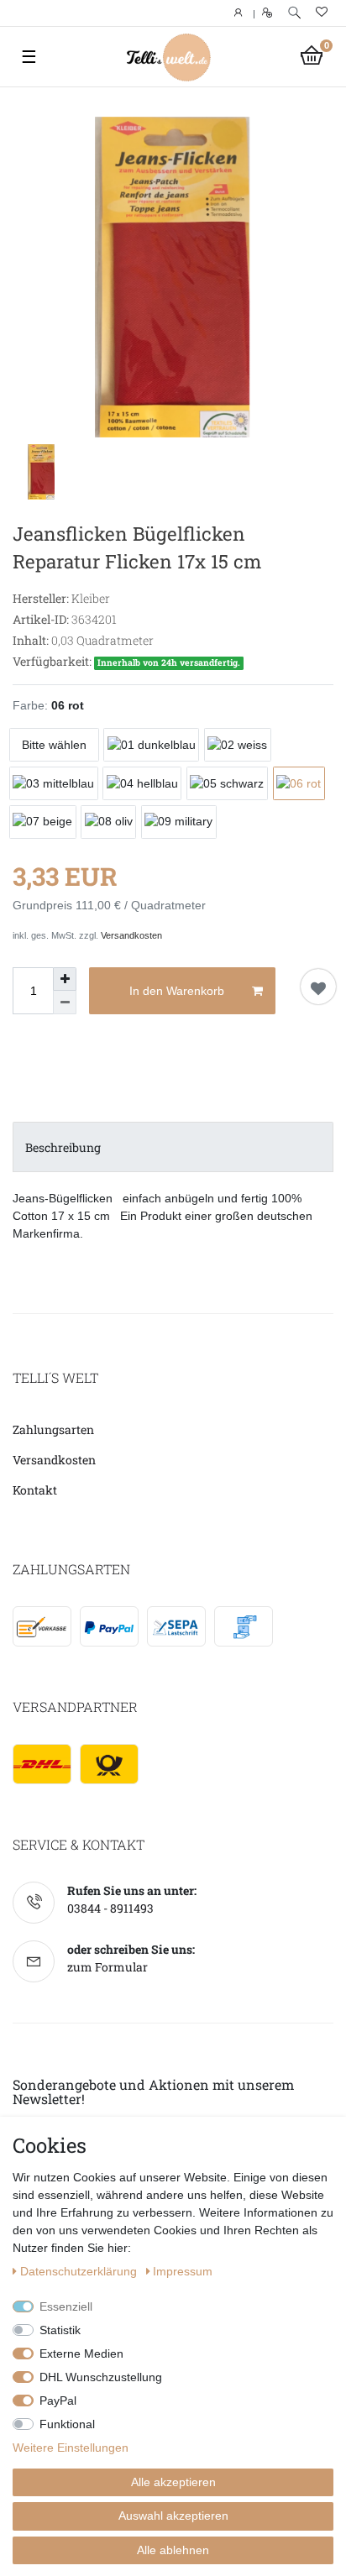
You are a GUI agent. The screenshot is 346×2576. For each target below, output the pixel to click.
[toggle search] (294, 13)
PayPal (58, 2401)
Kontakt (35, 1490)
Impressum (183, 2271)
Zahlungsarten (53, 1429)
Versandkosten (131, 935)
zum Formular (107, 1967)
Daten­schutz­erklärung (80, 2271)
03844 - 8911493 (110, 1908)
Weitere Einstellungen (71, 2448)
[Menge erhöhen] (65, 979)
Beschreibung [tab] (63, 1147)
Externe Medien (81, 2353)
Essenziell (66, 2306)
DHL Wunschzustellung (101, 2377)
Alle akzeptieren (173, 2482)
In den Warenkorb (177, 991)
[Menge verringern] (65, 1003)
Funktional (67, 2424)
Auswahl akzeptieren (173, 2516)
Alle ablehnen (173, 2550)
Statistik (60, 2330)
